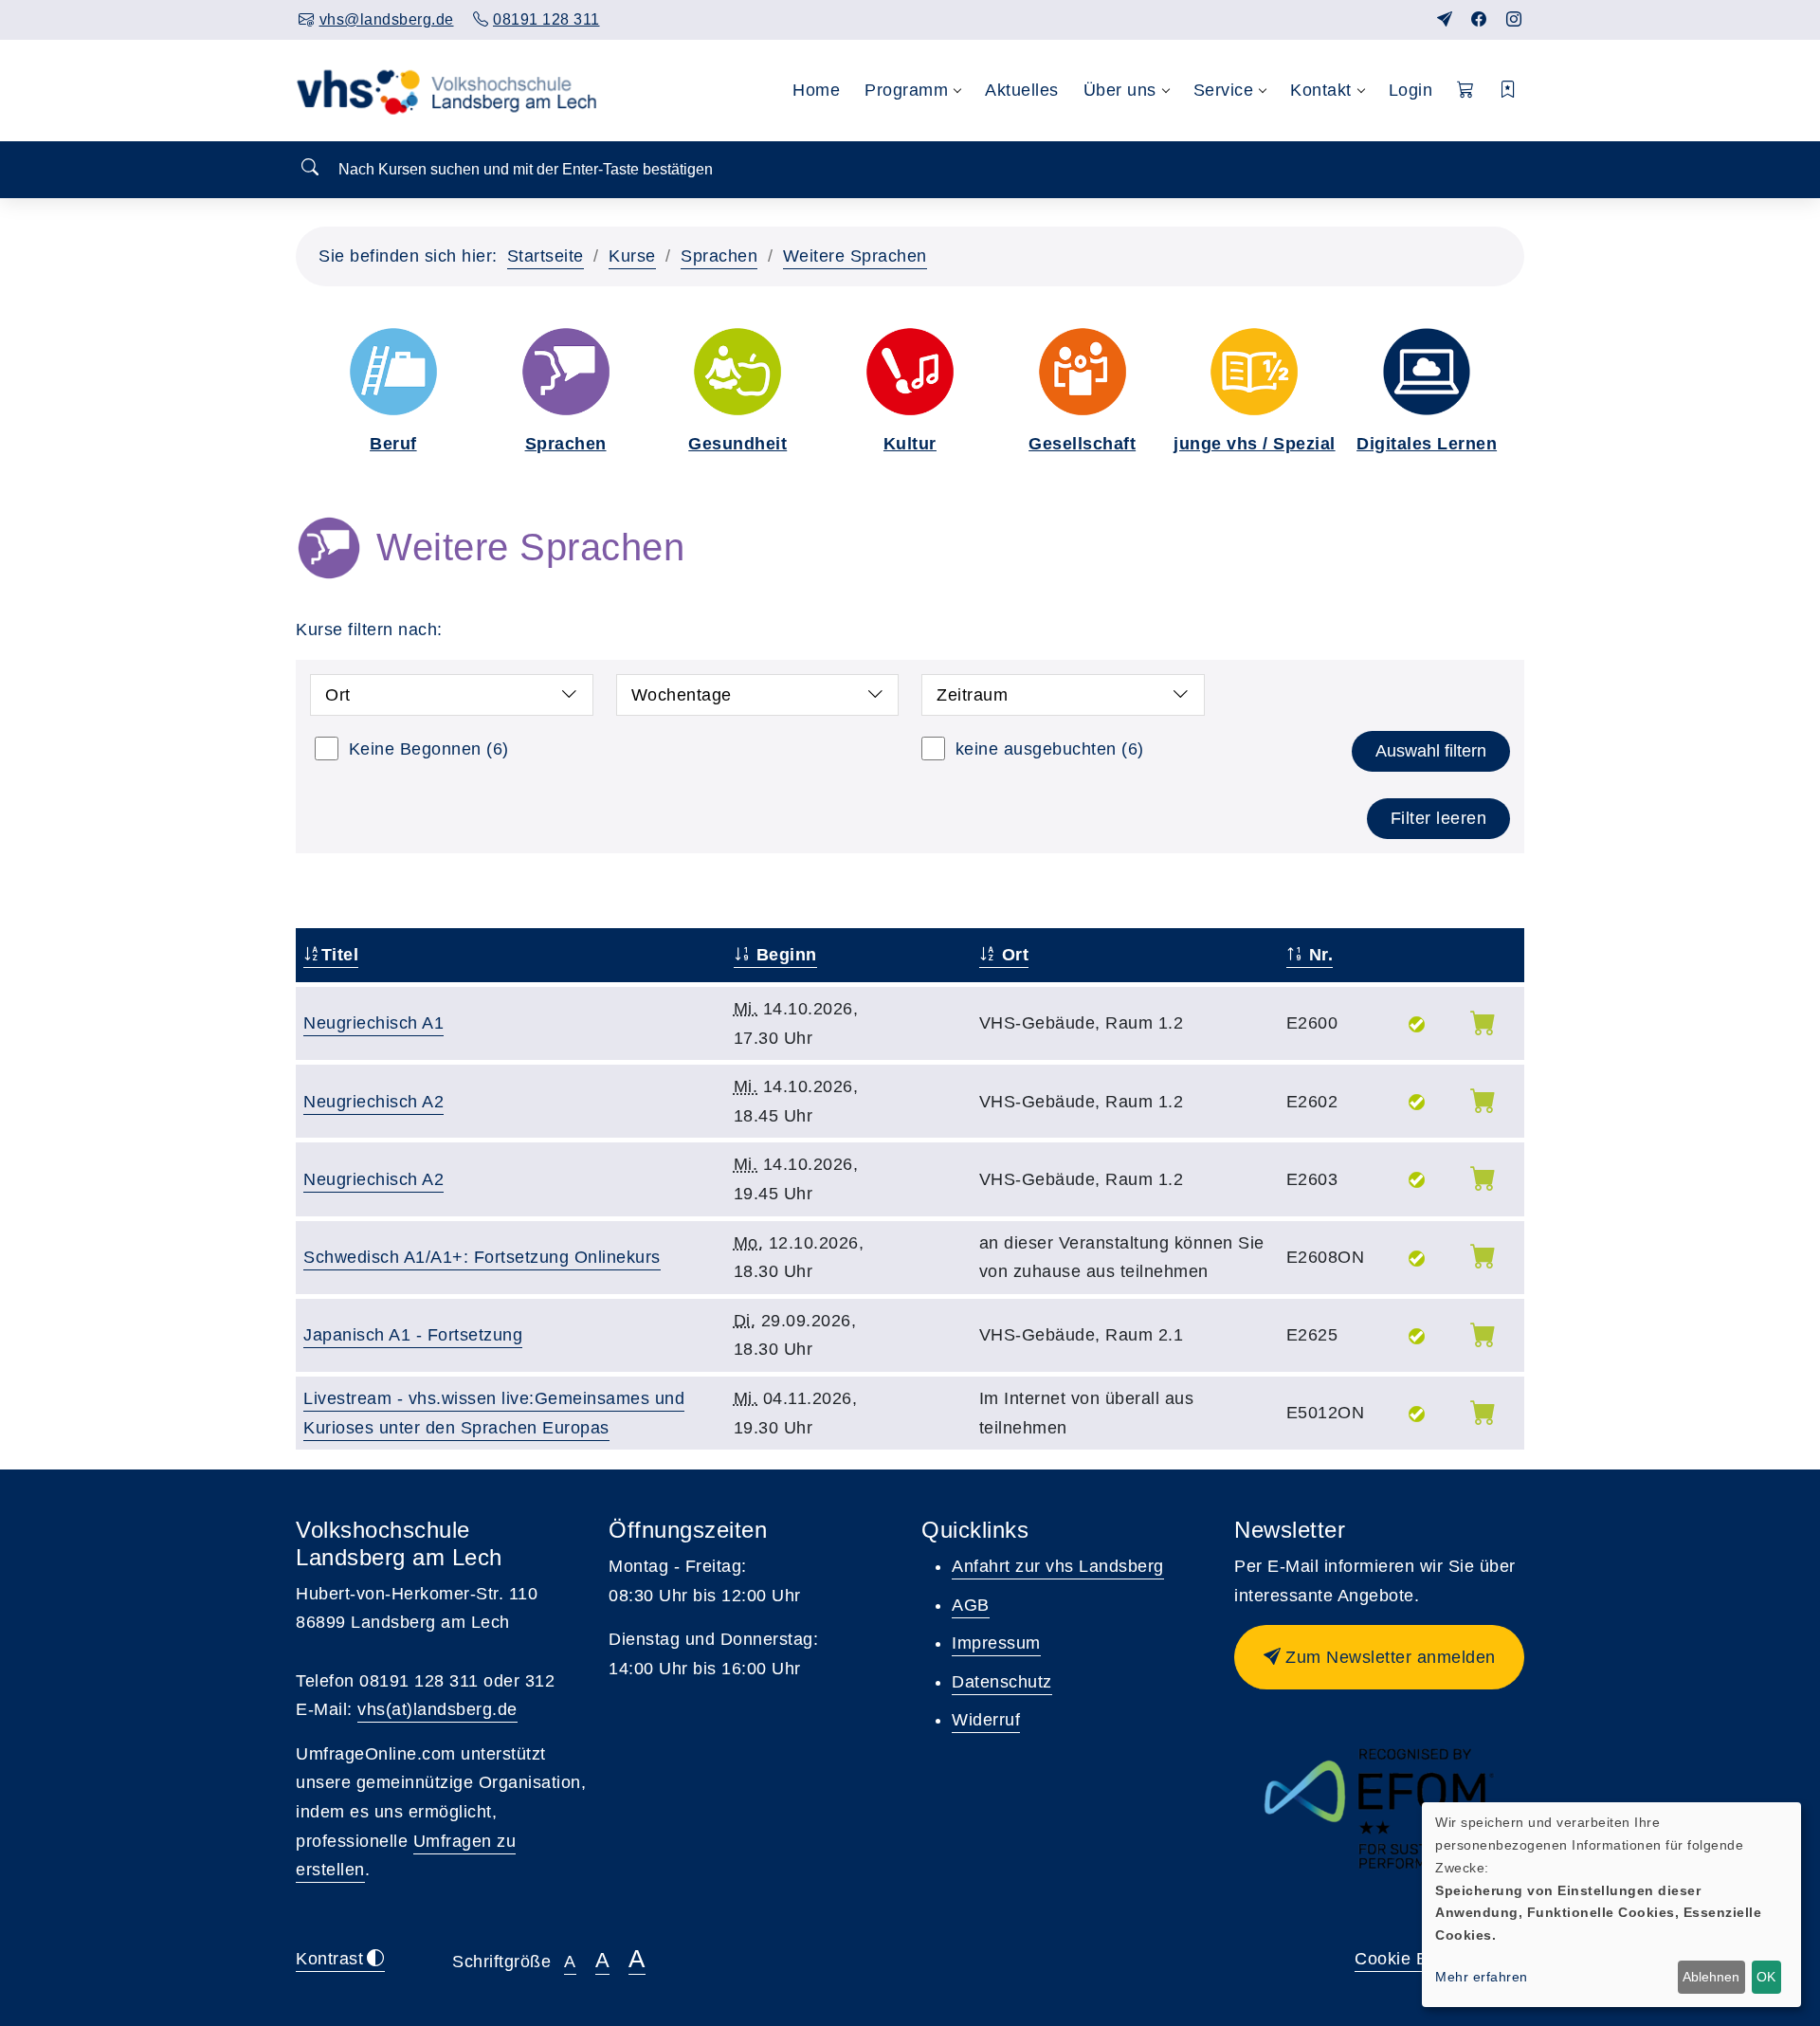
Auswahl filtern (1431, 751)
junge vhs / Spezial (1255, 444)
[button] (1466, 91)
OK (1766, 1977)
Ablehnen (1711, 1977)
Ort (1012, 955)
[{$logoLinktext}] (452, 90)
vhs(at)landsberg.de (437, 1709)
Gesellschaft (1082, 444)
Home (816, 90)
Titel (340, 955)
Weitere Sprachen (855, 256)
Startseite (546, 256)
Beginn (784, 955)
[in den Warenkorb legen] (1483, 1028)
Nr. (1318, 955)
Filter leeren (1439, 818)
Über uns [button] (1120, 90)
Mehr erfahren (1482, 1977)
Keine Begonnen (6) (429, 749)
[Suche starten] (310, 168)
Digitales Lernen (1427, 444)
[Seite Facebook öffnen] (1479, 19)
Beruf (393, 444)
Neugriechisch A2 (373, 1102)
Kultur (910, 444)
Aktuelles (1022, 90)
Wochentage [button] (682, 695)
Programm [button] (906, 90)
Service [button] (1224, 90)
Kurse (632, 256)
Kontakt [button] (1321, 90)
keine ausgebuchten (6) (1050, 749)
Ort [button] (338, 695)
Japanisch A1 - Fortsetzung (413, 1335)
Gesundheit (737, 444)
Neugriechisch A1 (373, 1023)
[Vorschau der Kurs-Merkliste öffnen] (1509, 91)
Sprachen (719, 256)
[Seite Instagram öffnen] (1514, 19)
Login (1411, 90)
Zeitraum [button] (972, 695)
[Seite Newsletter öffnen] (1445, 19)
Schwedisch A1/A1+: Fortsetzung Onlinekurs (482, 1257)
